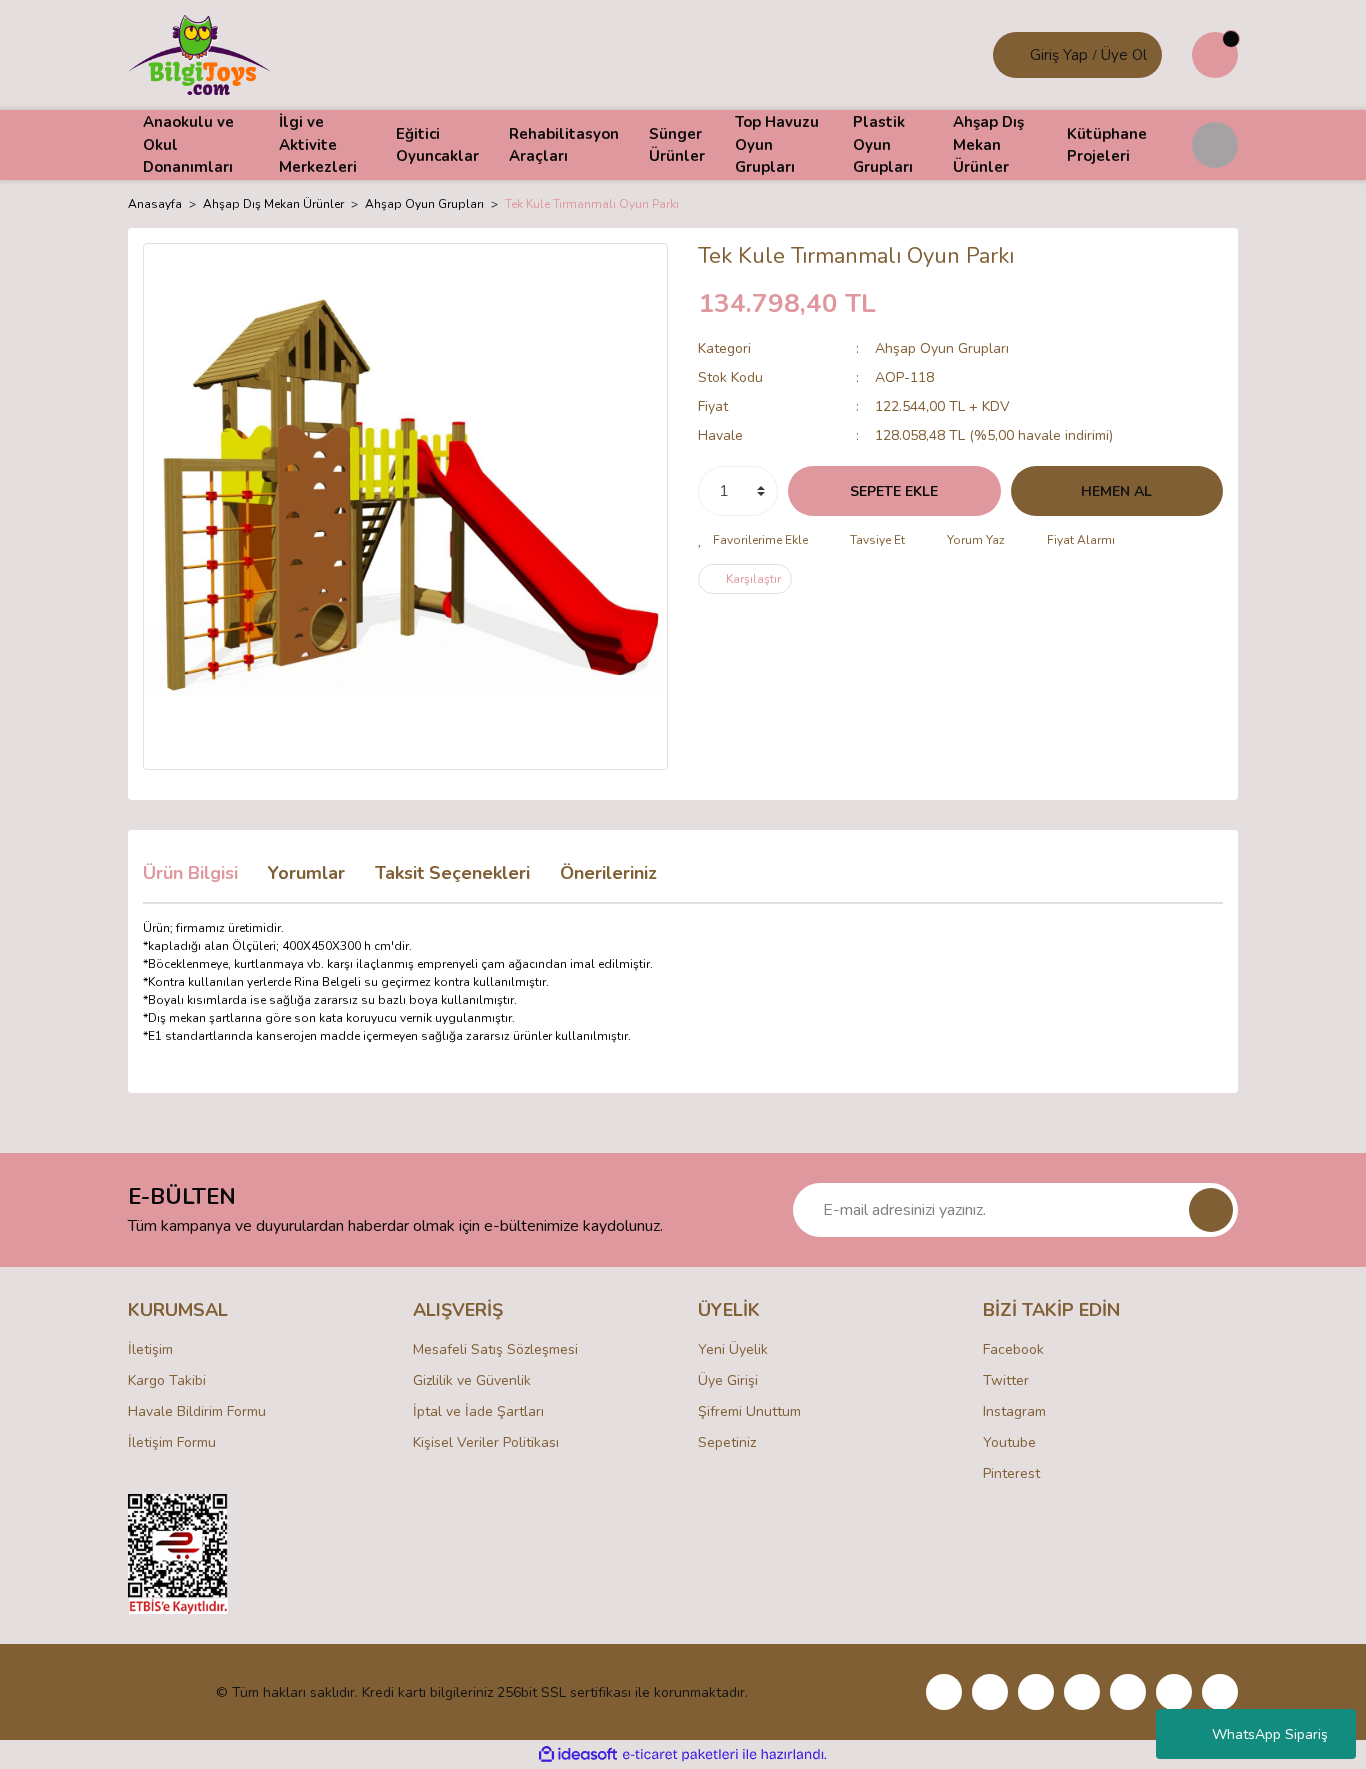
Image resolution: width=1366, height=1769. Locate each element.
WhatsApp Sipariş (1270, 1734)
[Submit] (1211, 1210)
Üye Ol (1124, 55)
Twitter (1006, 1380)
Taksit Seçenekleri (452, 873)
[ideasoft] (578, 1754)
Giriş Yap (1059, 55)
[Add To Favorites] (753, 540)
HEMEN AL (1116, 491)
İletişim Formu (172, 1442)
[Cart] (1215, 55)
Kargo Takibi (167, 1380)
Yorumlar (306, 873)
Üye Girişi (728, 1380)
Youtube (1009, 1442)
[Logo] (199, 54)
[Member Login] (1014, 55)
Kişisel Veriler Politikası (486, 1442)
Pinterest (1011, 1473)
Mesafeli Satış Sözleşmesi (495, 1349)
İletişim (150, 1349)
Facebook (1013, 1349)
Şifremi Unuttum (749, 1411)
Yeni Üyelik (733, 1349)
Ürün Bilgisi (190, 873)
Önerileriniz (608, 873)
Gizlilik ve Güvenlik (472, 1380)
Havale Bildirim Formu (197, 1411)
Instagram (1014, 1411)
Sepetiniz (727, 1442)
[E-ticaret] (680, 1755)
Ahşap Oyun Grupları (942, 348)
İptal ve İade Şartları (478, 1411)
